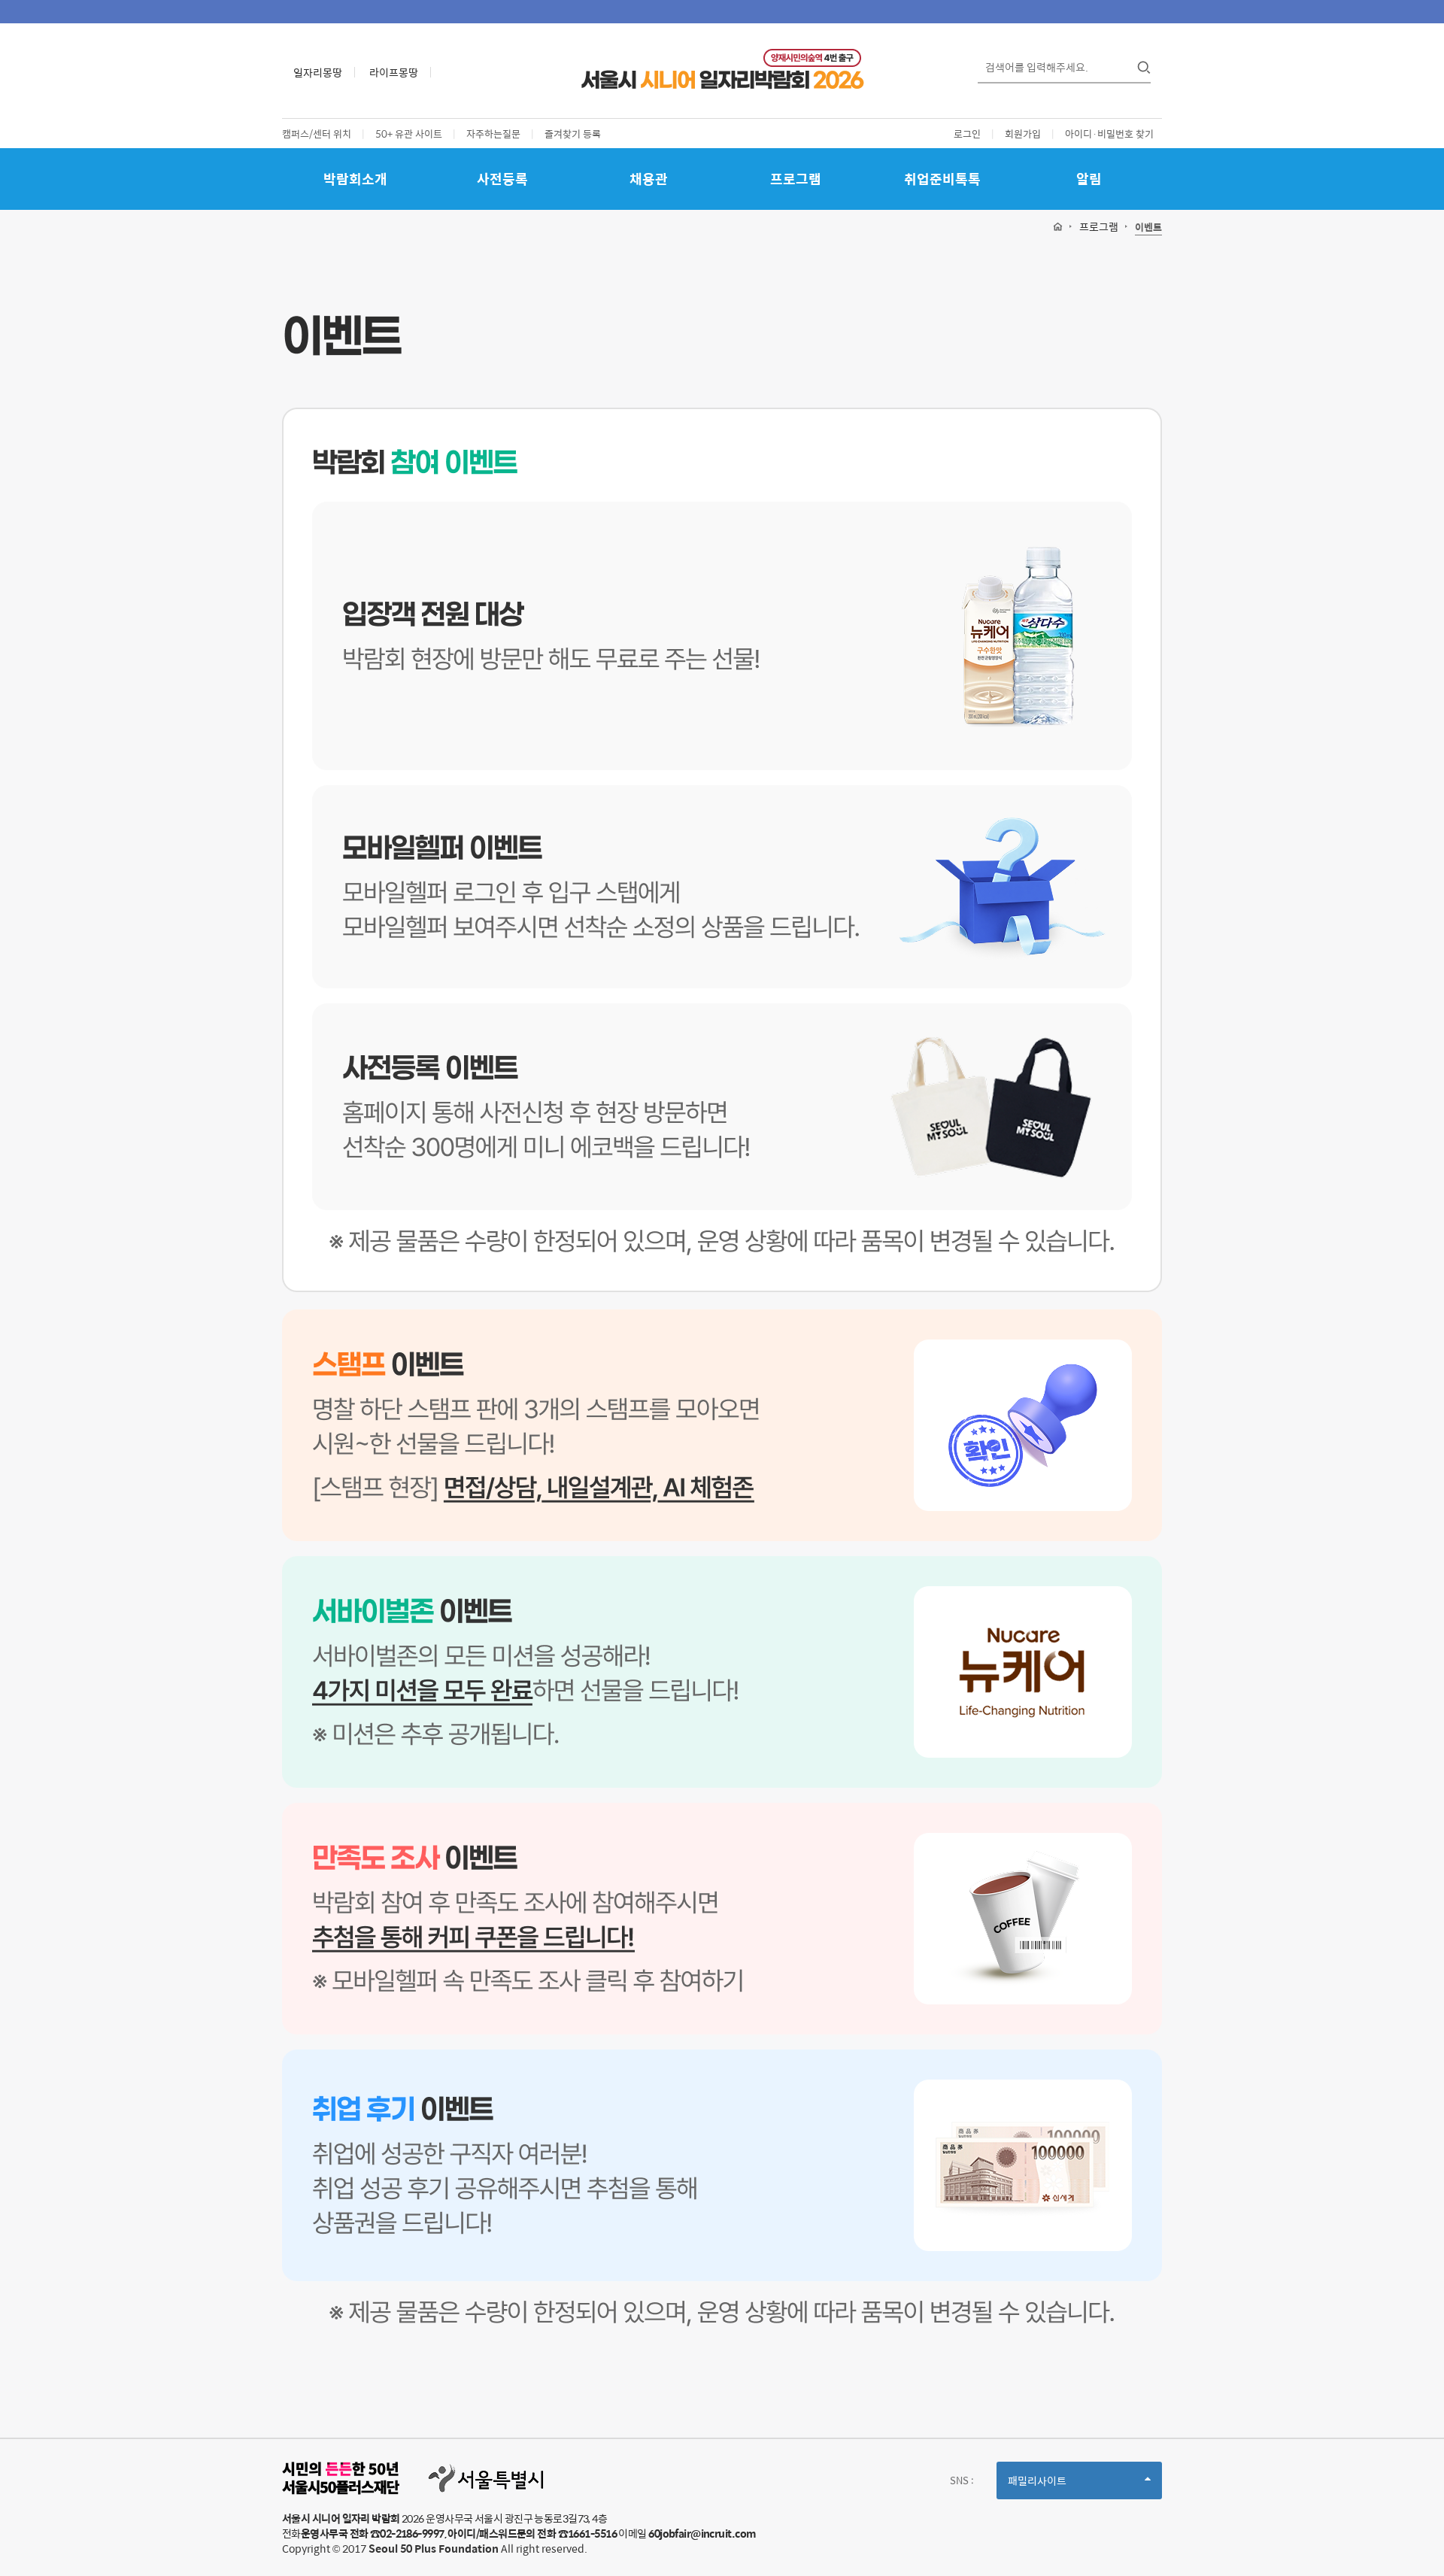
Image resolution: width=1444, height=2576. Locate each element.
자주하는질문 (493, 134)
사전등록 (502, 179)
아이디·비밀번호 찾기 (1109, 134)
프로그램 (796, 179)
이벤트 (1148, 228)
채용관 (649, 179)
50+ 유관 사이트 (409, 134)
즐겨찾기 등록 (573, 134)
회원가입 (1023, 134)
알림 (1089, 179)
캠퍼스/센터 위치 (317, 134)
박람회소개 (355, 179)
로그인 (967, 134)
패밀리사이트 (1063, 2485)
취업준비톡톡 (942, 179)
